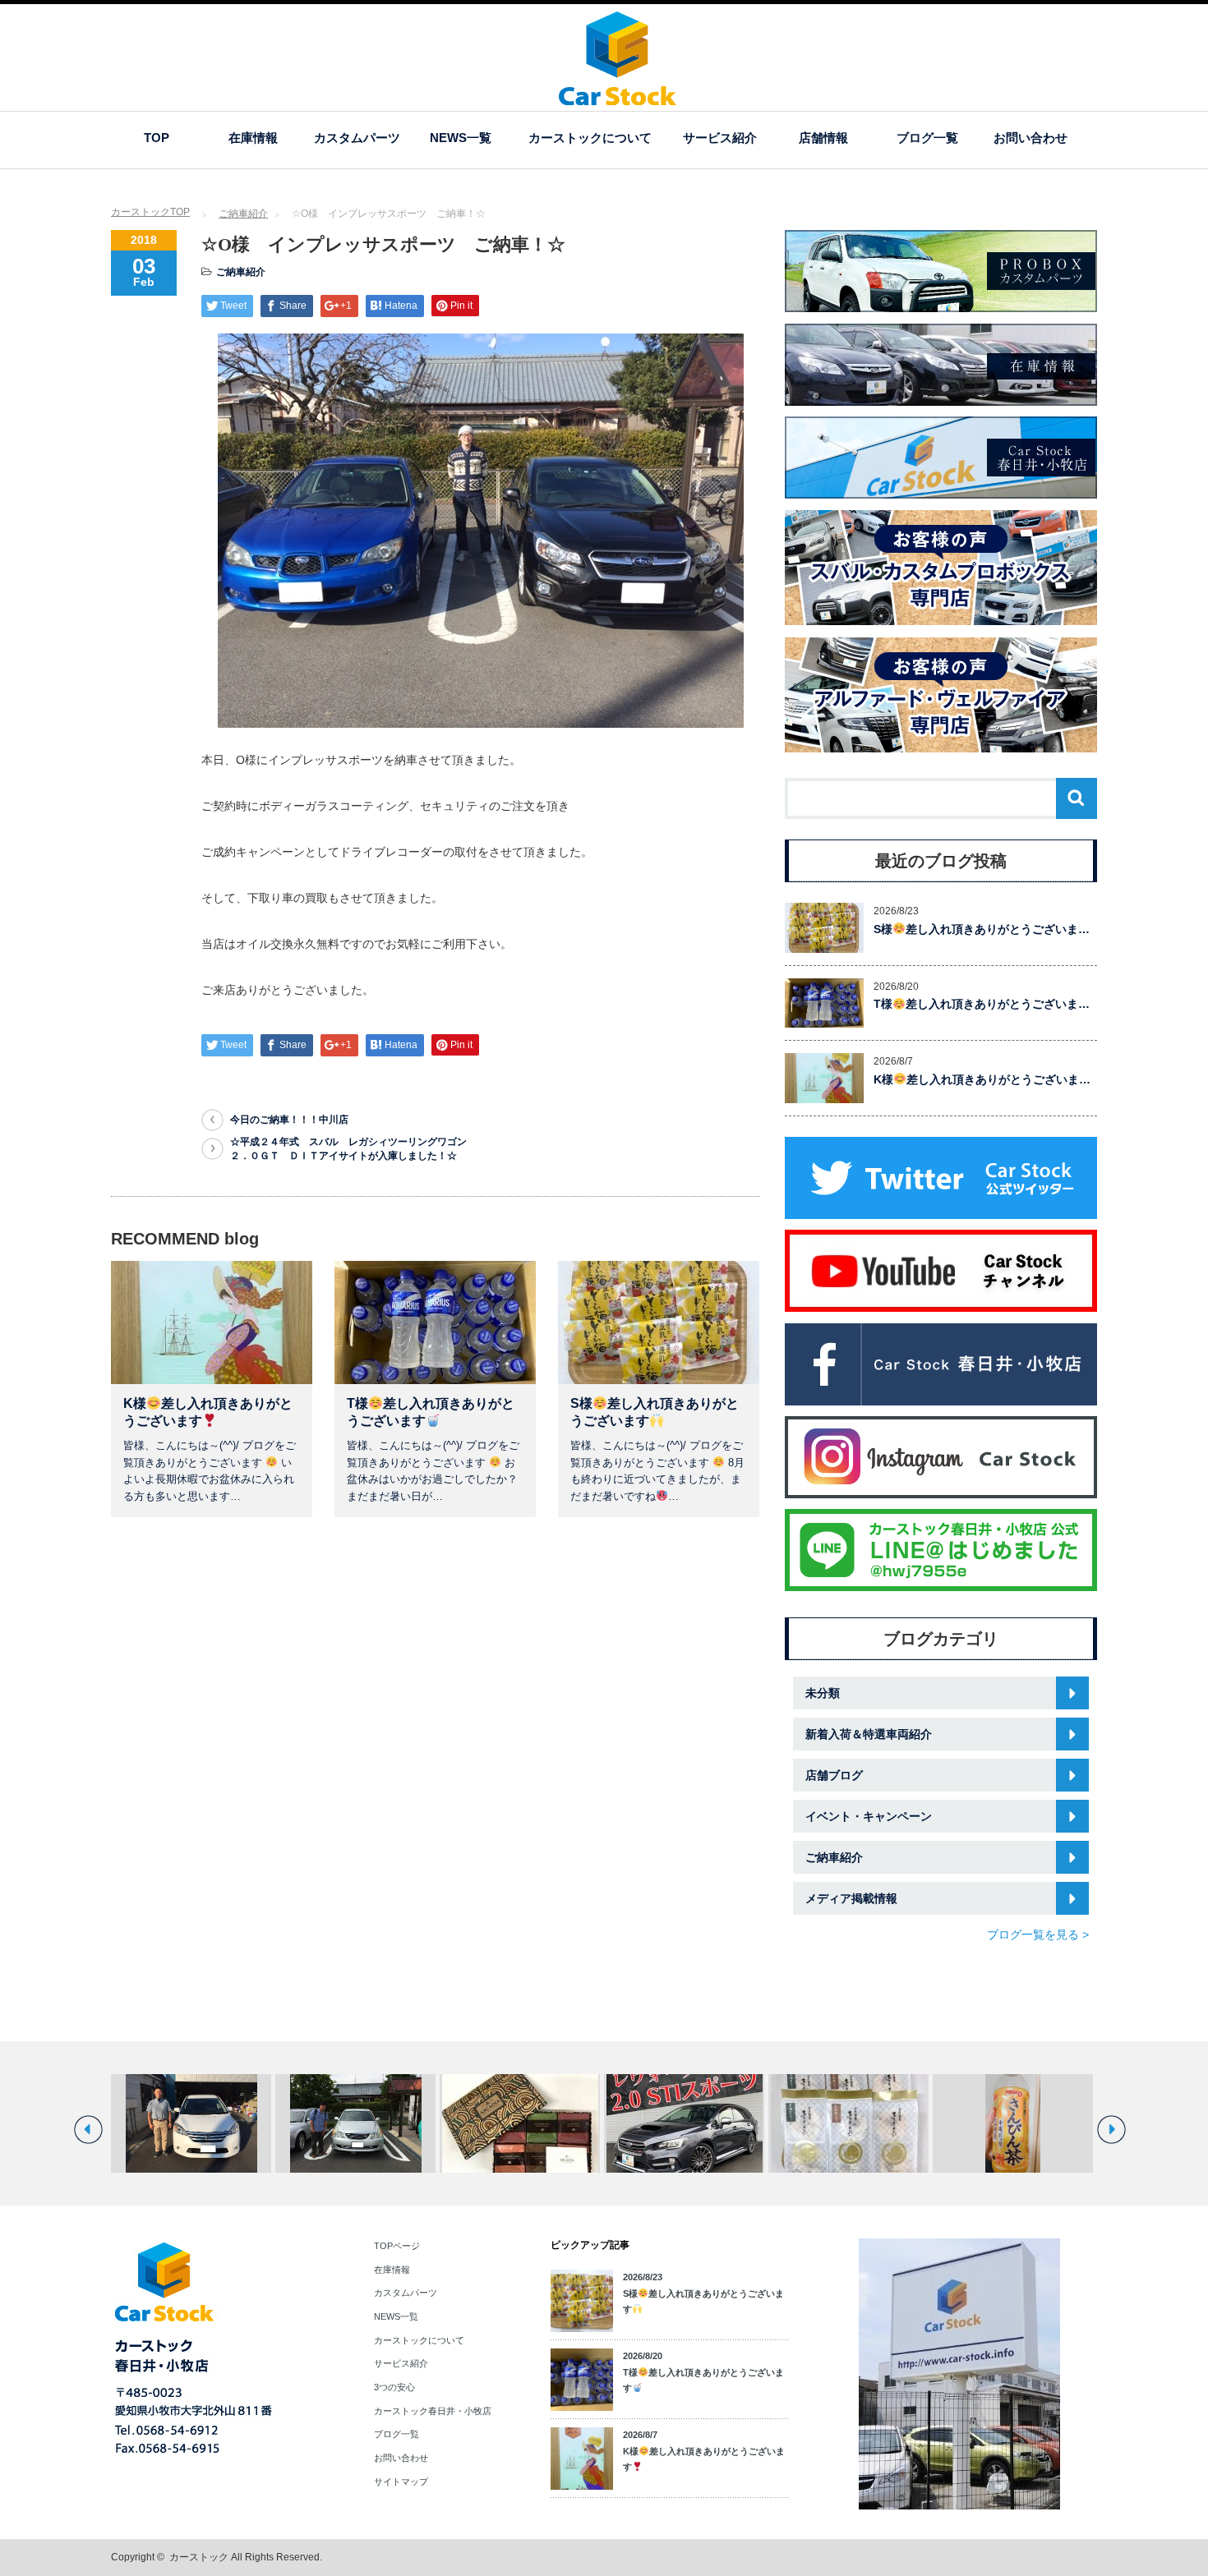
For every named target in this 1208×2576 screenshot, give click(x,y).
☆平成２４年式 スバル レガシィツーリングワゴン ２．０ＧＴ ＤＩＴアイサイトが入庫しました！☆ (353, 1149)
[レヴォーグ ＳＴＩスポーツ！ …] (684, 2123)
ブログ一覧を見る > (1038, 1934)
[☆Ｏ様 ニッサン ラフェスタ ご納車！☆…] (191, 2123)
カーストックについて (590, 138)
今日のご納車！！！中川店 (289, 1120)
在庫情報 (253, 138)
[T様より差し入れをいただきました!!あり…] (520, 2123)
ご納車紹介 (243, 214)
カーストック (199, 2557)
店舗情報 (823, 138)
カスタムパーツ (357, 138)
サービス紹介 (720, 138)
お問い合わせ (1030, 138)
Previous (88, 2130)
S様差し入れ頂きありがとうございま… (982, 929)
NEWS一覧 (461, 138)
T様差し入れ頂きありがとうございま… (982, 1004)
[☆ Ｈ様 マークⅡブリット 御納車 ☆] (355, 2123)
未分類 (823, 1693)
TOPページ (397, 2246)
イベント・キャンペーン (869, 1816)
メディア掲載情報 (851, 1898)
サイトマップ (401, 2482)
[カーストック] (618, 97)
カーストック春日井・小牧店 (433, 2411)
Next (1111, 2130)
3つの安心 (394, 2387)
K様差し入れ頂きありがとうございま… (982, 1079)
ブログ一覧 (927, 138)
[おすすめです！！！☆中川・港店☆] (1013, 2123)
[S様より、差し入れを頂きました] (848, 2123)
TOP (157, 138)
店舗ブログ (834, 1775)
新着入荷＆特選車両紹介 (869, 1734)
